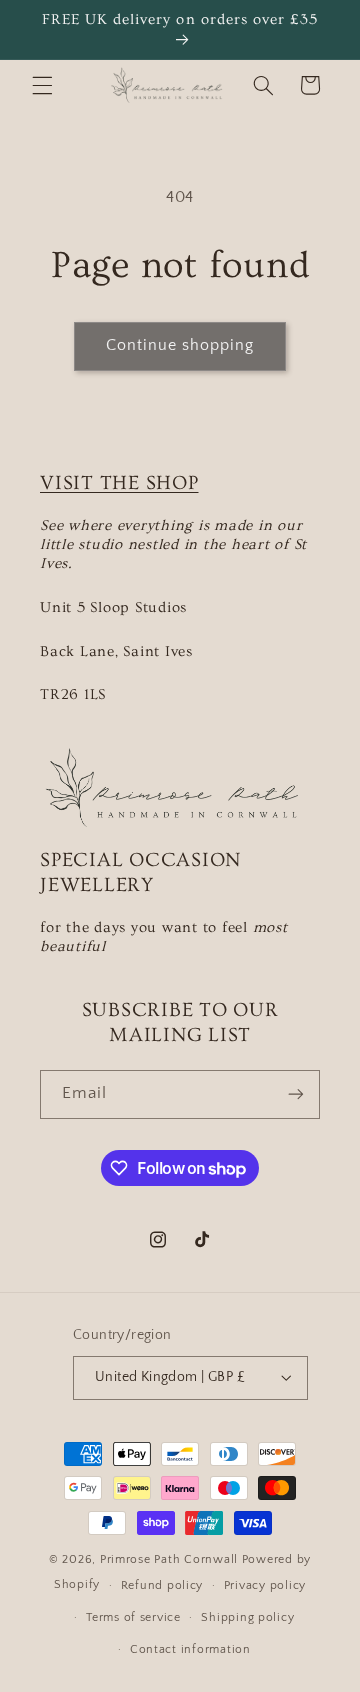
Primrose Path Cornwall (171, 1559)
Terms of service (133, 1617)
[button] (42, 85)
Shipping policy (247, 1617)
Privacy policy (265, 1585)
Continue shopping (180, 345)
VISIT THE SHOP (119, 483)
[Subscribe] (296, 1094)
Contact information (190, 1649)
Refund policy (162, 1585)
